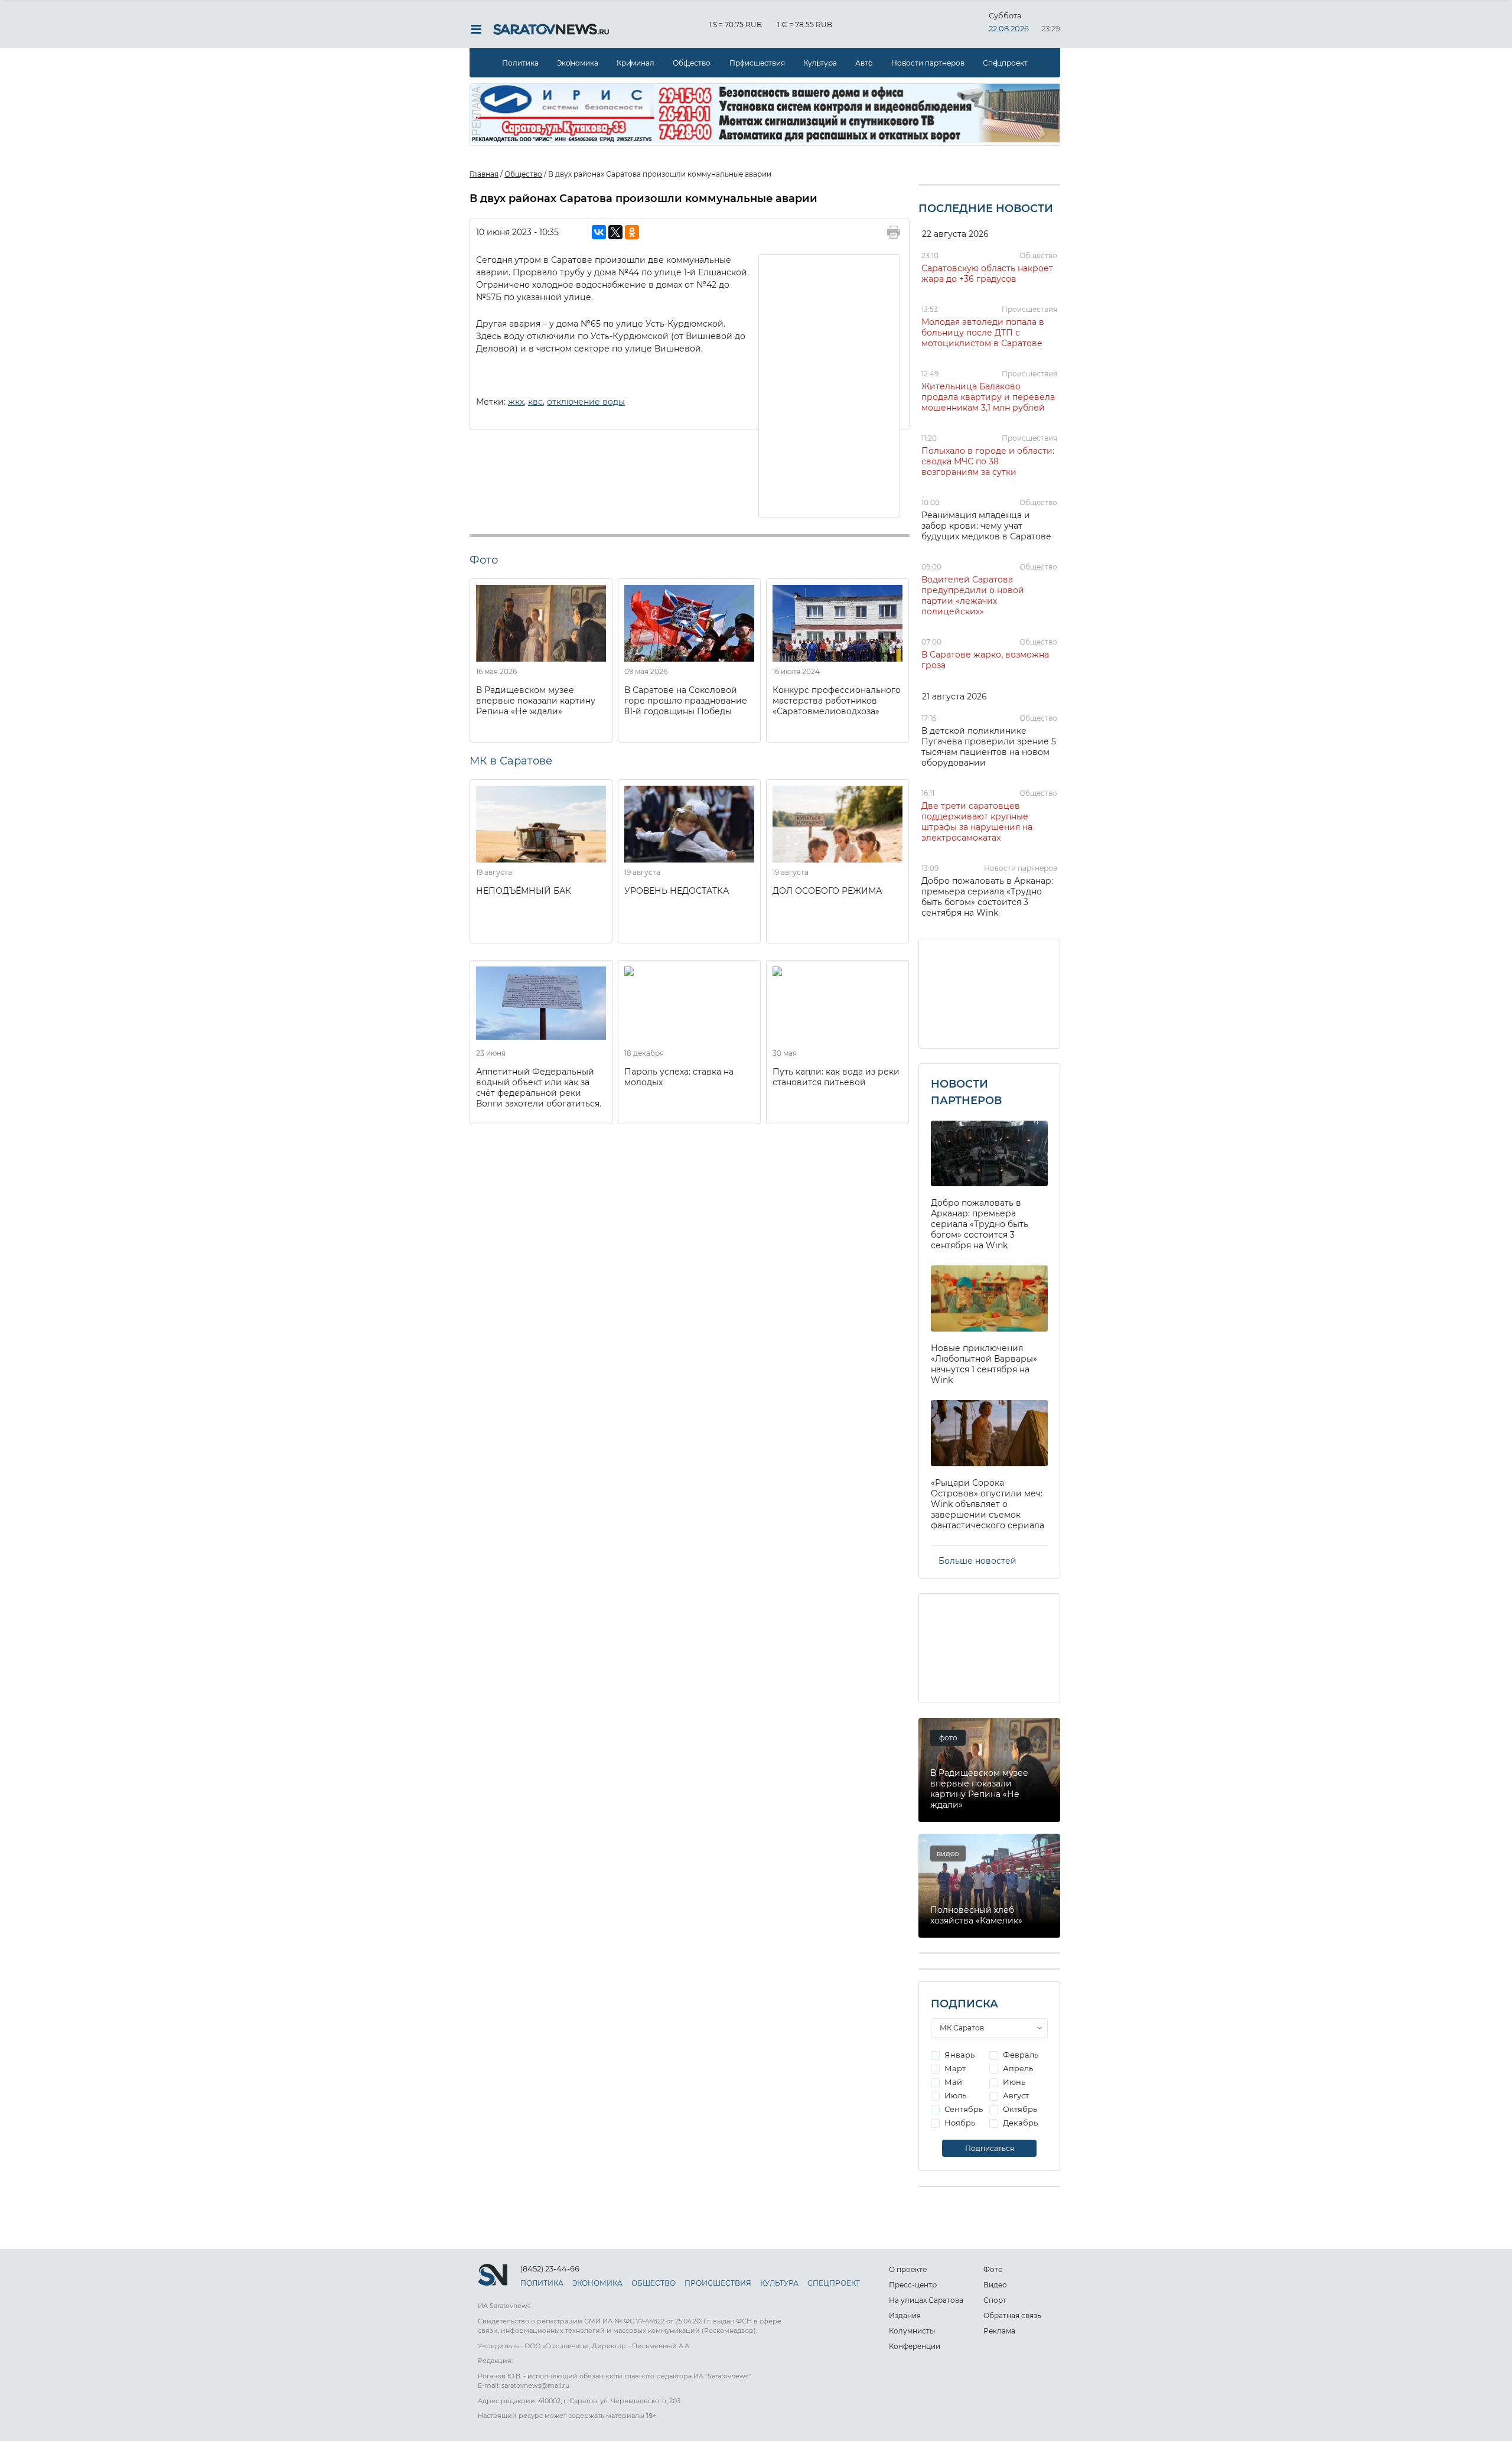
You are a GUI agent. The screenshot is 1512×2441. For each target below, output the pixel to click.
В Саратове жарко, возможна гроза (985, 660)
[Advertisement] (830, 385)
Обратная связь (1012, 2315)
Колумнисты (912, 2331)
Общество (692, 63)
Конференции (915, 2346)
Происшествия (757, 63)
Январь (959, 2055)
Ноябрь (959, 2123)
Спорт (995, 2300)
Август (1015, 2095)
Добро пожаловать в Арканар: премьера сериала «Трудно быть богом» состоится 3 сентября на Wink (987, 897)
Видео (995, 2285)
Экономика (578, 63)
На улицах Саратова (926, 2300)
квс (535, 402)
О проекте (908, 2269)
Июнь (1013, 2082)
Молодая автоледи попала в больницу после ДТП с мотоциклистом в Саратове (983, 333)
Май (952, 2082)
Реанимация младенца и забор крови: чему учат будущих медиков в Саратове (986, 526)
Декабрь (1019, 2123)
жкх (516, 402)
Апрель (1017, 2068)
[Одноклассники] (632, 232)
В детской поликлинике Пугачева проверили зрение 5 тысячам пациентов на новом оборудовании (989, 747)
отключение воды (586, 402)
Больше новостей (977, 1561)
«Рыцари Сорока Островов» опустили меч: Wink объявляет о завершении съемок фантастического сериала (988, 1504)
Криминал (636, 63)
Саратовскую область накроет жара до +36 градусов (987, 274)
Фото (993, 2269)
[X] (615, 232)
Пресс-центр (913, 2285)
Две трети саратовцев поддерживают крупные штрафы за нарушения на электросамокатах (977, 822)
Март (954, 2068)
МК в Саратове (511, 761)
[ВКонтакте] (599, 232)
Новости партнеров (928, 63)
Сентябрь (963, 2109)
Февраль (1020, 2055)
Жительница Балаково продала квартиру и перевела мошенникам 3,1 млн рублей (988, 397)
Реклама (999, 2331)
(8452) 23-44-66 (550, 2268)
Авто (864, 63)
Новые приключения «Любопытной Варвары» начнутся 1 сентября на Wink (984, 1364)
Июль (954, 2095)
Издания (905, 2315)
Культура (820, 63)
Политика (520, 63)
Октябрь (1019, 2109)
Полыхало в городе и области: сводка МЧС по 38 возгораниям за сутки (988, 461)
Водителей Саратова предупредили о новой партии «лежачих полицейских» (973, 595)
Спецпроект (1005, 63)
